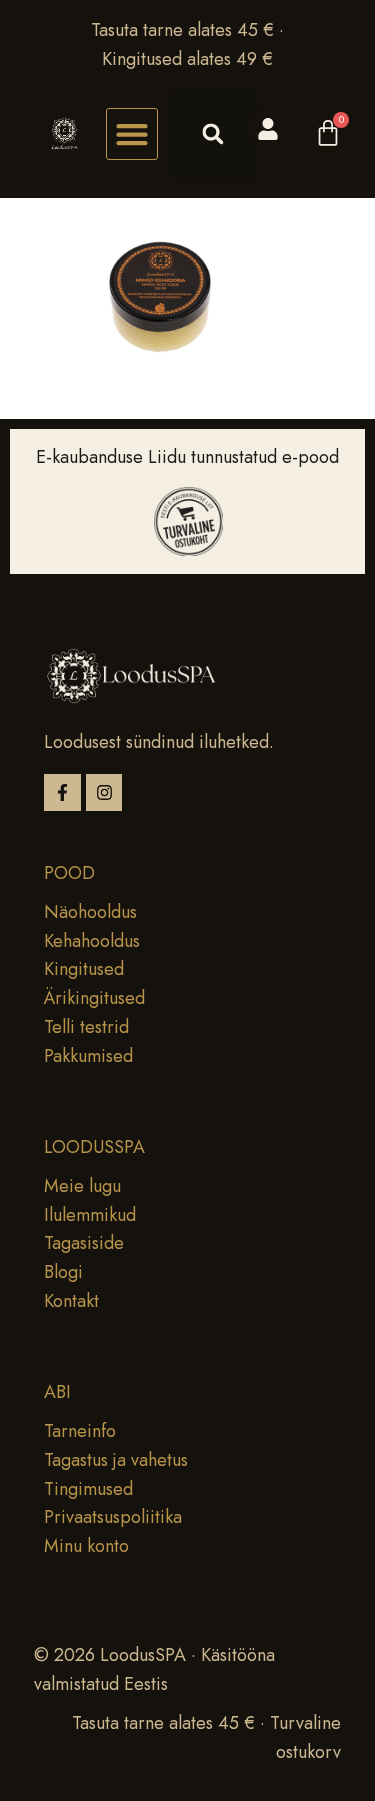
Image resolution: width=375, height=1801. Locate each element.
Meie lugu (82, 1186)
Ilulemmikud (90, 1215)
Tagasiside (84, 1243)
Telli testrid (86, 1027)
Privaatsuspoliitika (113, 1517)
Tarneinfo (80, 1431)
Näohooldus (90, 912)
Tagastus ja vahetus (116, 1460)
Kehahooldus (92, 941)
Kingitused (84, 969)
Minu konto (86, 1546)
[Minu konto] (268, 129)
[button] (132, 134)
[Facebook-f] (62, 792)
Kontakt (71, 1301)
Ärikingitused (94, 998)
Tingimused (88, 1489)
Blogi (63, 1272)
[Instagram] (104, 792)
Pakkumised (88, 1056)
